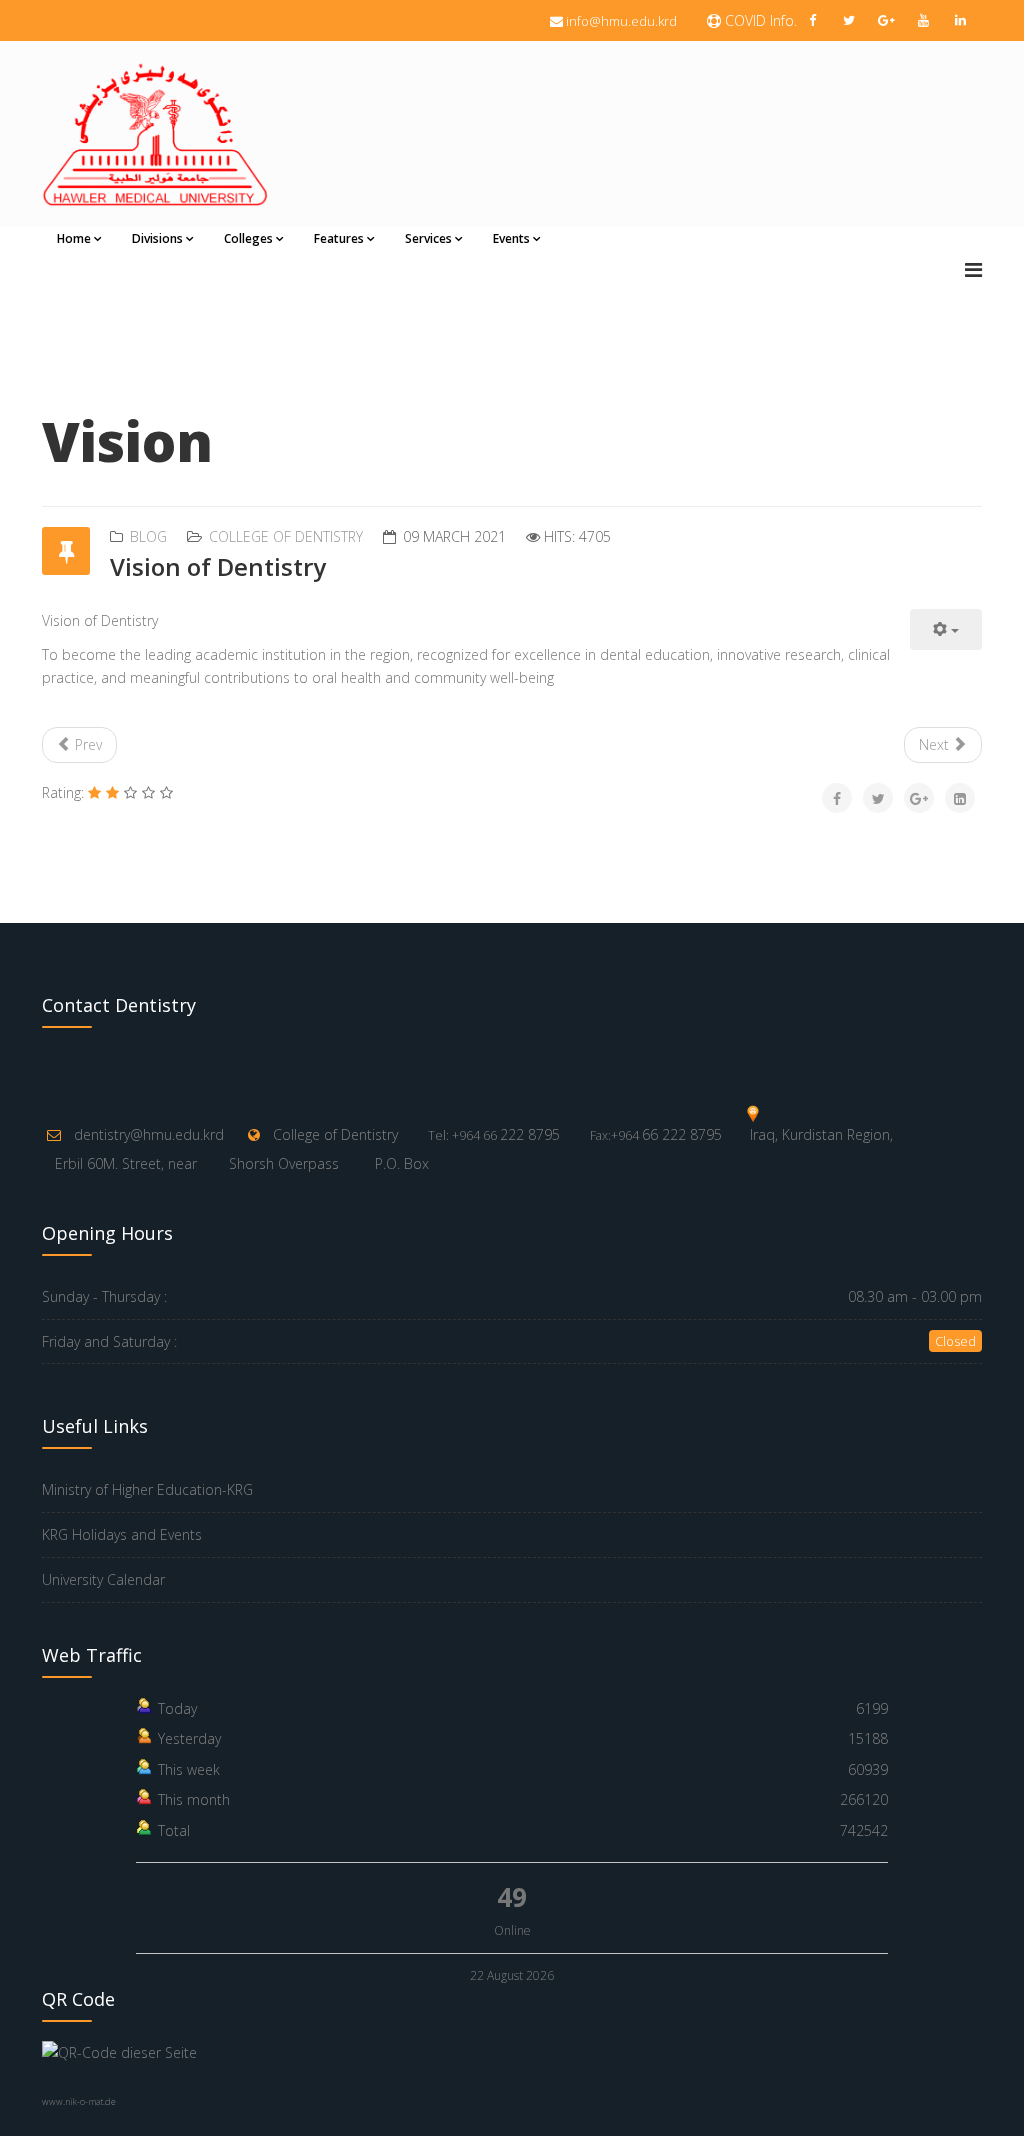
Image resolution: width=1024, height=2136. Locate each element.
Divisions (157, 238)
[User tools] (946, 629)
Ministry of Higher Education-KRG (147, 1489)
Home (74, 238)
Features (339, 238)
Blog (148, 536)
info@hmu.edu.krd (621, 21)
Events (511, 238)
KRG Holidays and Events (122, 1534)
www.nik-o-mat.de (79, 2101)
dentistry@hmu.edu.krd (149, 1134)
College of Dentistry (286, 536)
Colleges (248, 238)
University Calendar (103, 1579)
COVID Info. (759, 20)
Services (428, 238)
